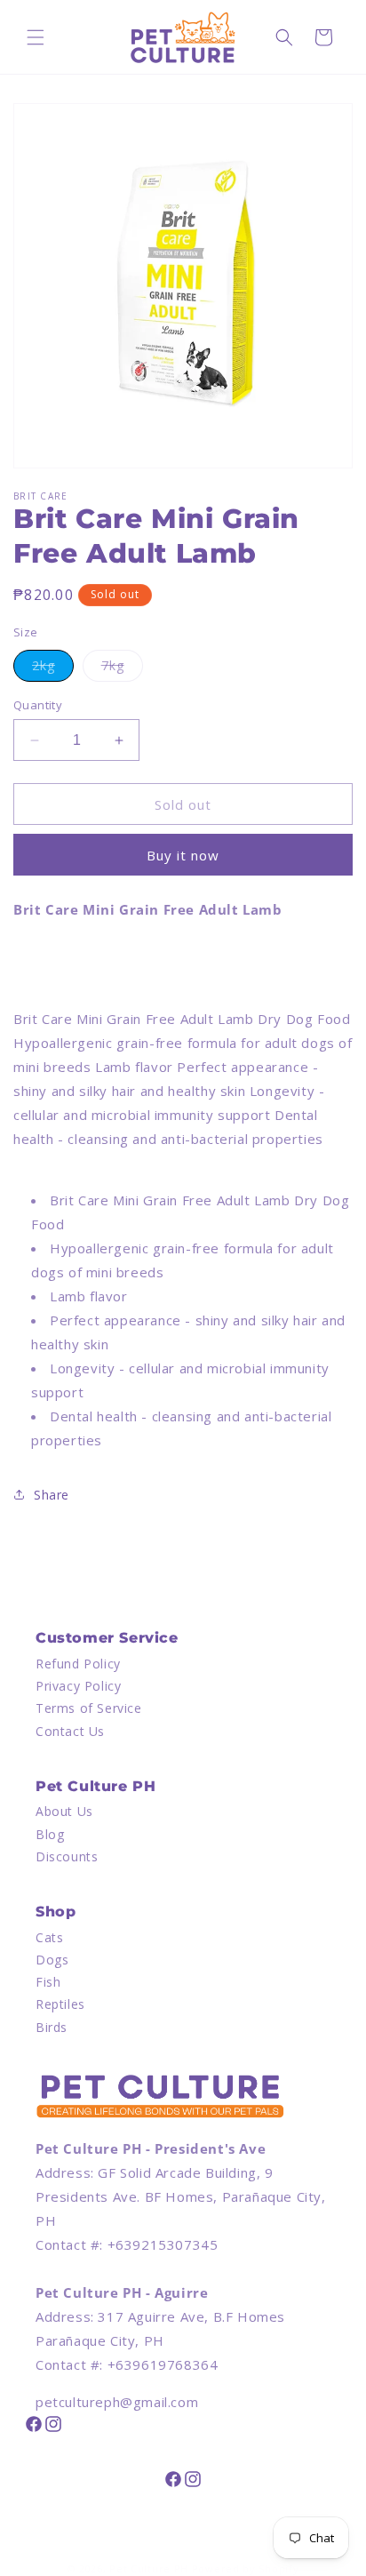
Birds (52, 2027)
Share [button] (52, 1495)
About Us (64, 1811)
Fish (48, 1982)
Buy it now (183, 855)
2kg (53, 669)
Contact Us (70, 1731)
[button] (36, 37)
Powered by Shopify (246, 2568)
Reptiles (60, 2004)
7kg (122, 669)
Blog (50, 1834)
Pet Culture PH (149, 2568)
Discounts (67, 1856)
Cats (49, 1937)
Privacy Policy (78, 1686)
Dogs (52, 1960)
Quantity (38, 705)
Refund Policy (78, 1664)
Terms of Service (89, 1708)
